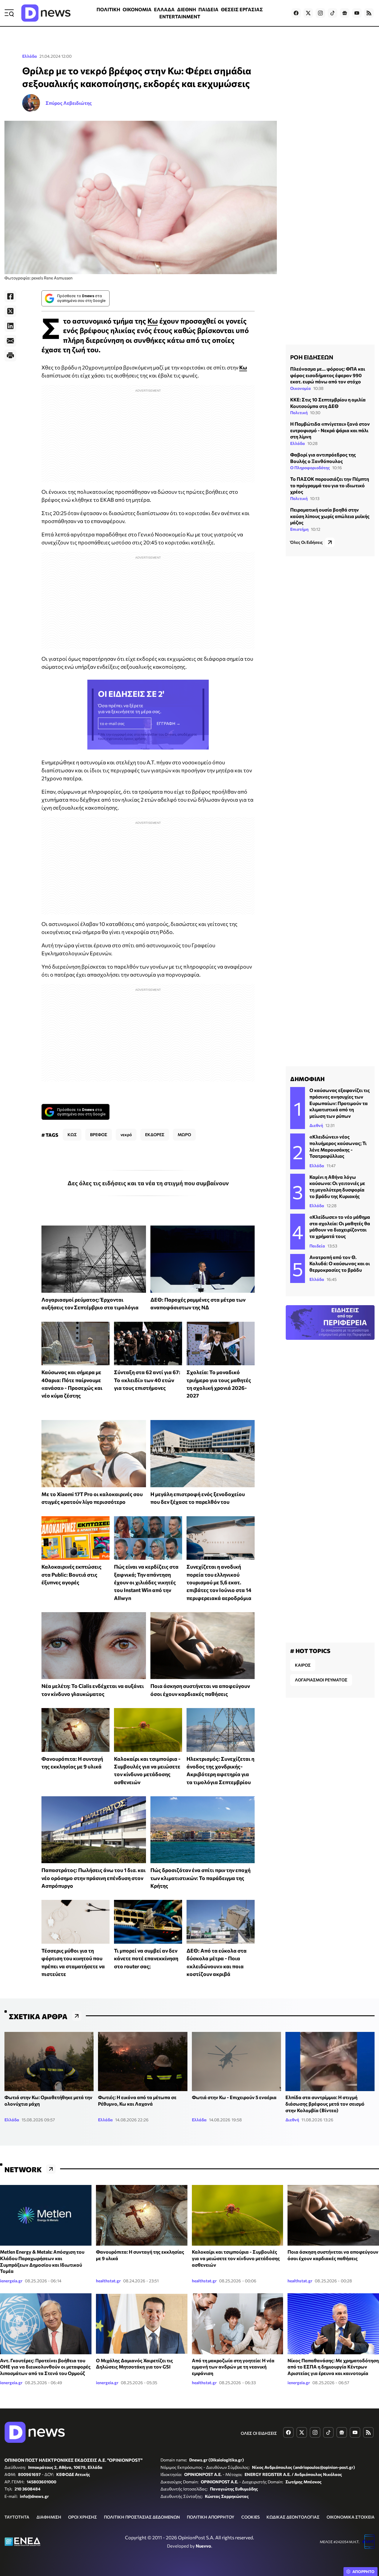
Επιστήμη (299, 529)
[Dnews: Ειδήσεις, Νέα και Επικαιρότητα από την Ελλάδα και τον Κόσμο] (46, 13)
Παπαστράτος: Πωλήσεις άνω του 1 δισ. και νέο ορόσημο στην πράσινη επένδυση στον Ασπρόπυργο (94, 1878)
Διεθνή (316, 1125)
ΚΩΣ (72, 1135)
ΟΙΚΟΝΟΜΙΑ (137, 9)
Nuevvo (203, 2546)
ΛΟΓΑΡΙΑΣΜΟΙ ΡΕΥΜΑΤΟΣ (321, 1680)
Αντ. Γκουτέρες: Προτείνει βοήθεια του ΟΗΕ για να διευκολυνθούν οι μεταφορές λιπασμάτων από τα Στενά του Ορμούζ (45, 2367)
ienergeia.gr (11, 2281)
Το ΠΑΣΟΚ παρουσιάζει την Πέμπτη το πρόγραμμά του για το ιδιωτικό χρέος (330, 485)
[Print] (10, 356)
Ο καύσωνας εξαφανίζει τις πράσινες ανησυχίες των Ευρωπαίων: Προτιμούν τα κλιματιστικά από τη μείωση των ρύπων (340, 1103)
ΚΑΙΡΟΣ (303, 1665)
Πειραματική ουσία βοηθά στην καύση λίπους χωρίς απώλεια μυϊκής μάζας (330, 516)
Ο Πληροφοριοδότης (310, 468)
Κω (153, 321)
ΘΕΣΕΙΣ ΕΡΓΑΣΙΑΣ (242, 9)
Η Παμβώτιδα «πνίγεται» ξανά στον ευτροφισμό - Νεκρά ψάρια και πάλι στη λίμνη (330, 430)
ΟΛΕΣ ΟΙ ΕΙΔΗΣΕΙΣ (259, 2433)
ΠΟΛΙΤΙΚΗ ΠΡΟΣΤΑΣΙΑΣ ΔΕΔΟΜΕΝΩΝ (142, 2517)
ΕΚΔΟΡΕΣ (155, 1135)
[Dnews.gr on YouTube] (357, 13)
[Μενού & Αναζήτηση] (9, 13)
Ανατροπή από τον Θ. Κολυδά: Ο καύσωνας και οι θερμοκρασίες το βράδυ (340, 1263)
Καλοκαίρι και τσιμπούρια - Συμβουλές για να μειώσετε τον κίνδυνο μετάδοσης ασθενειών (236, 2258)
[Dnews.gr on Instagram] (320, 13)
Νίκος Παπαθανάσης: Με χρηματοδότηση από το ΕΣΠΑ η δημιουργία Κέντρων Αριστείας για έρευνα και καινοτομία (333, 2367)
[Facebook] (10, 296)
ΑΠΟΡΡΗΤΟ (363, 2572)
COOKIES (250, 2517)
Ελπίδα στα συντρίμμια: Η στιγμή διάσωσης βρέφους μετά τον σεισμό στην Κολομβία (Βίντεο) (325, 2104)
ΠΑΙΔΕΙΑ (208, 9)
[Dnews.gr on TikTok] (333, 13)
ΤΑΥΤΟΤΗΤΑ (17, 2517)
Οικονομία (301, 388)
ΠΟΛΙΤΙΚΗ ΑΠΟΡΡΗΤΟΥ (211, 2517)
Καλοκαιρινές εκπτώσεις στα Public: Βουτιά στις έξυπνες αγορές (72, 1574)
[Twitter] (10, 311)
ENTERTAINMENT (180, 16)
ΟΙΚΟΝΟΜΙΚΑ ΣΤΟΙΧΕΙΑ (351, 2517)
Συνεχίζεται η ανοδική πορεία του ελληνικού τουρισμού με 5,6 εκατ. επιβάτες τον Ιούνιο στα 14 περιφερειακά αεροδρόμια (219, 1582)
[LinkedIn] (10, 326)
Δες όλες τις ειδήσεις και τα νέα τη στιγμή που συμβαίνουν (148, 1183)
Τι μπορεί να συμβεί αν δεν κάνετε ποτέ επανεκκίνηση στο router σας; (146, 1958)
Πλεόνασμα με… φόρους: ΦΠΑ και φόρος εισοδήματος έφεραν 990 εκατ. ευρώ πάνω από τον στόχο (328, 375)
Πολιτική (299, 413)
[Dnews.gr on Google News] (345, 13)
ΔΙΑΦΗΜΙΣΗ (49, 2517)
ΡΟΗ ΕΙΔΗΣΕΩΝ (312, 357)
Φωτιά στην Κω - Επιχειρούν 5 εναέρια (234, 2097)
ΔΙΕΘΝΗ (187, 9)
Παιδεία (317, 1246)
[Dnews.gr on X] (308, 13)
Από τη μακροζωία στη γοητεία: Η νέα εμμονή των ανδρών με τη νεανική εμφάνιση (233, 2367)
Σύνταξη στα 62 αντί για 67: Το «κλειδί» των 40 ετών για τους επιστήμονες (147, 1380)
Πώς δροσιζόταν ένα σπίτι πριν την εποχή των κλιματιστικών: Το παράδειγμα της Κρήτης (200, 1878)
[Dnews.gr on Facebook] (296, 13)
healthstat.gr (108, 2281)
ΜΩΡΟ (184, 1135)
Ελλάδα (30, 56)
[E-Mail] (10, 341)
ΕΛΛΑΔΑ (164, 9)
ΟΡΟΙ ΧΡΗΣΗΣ (82, 2517)
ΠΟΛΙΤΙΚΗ (108, 9)
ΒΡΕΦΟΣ (99, 1135)
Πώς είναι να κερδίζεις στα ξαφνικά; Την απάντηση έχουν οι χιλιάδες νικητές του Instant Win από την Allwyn (146, 1582)
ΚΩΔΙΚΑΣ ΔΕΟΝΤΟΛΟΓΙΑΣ (293, 2517)
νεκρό (126, 1135)
